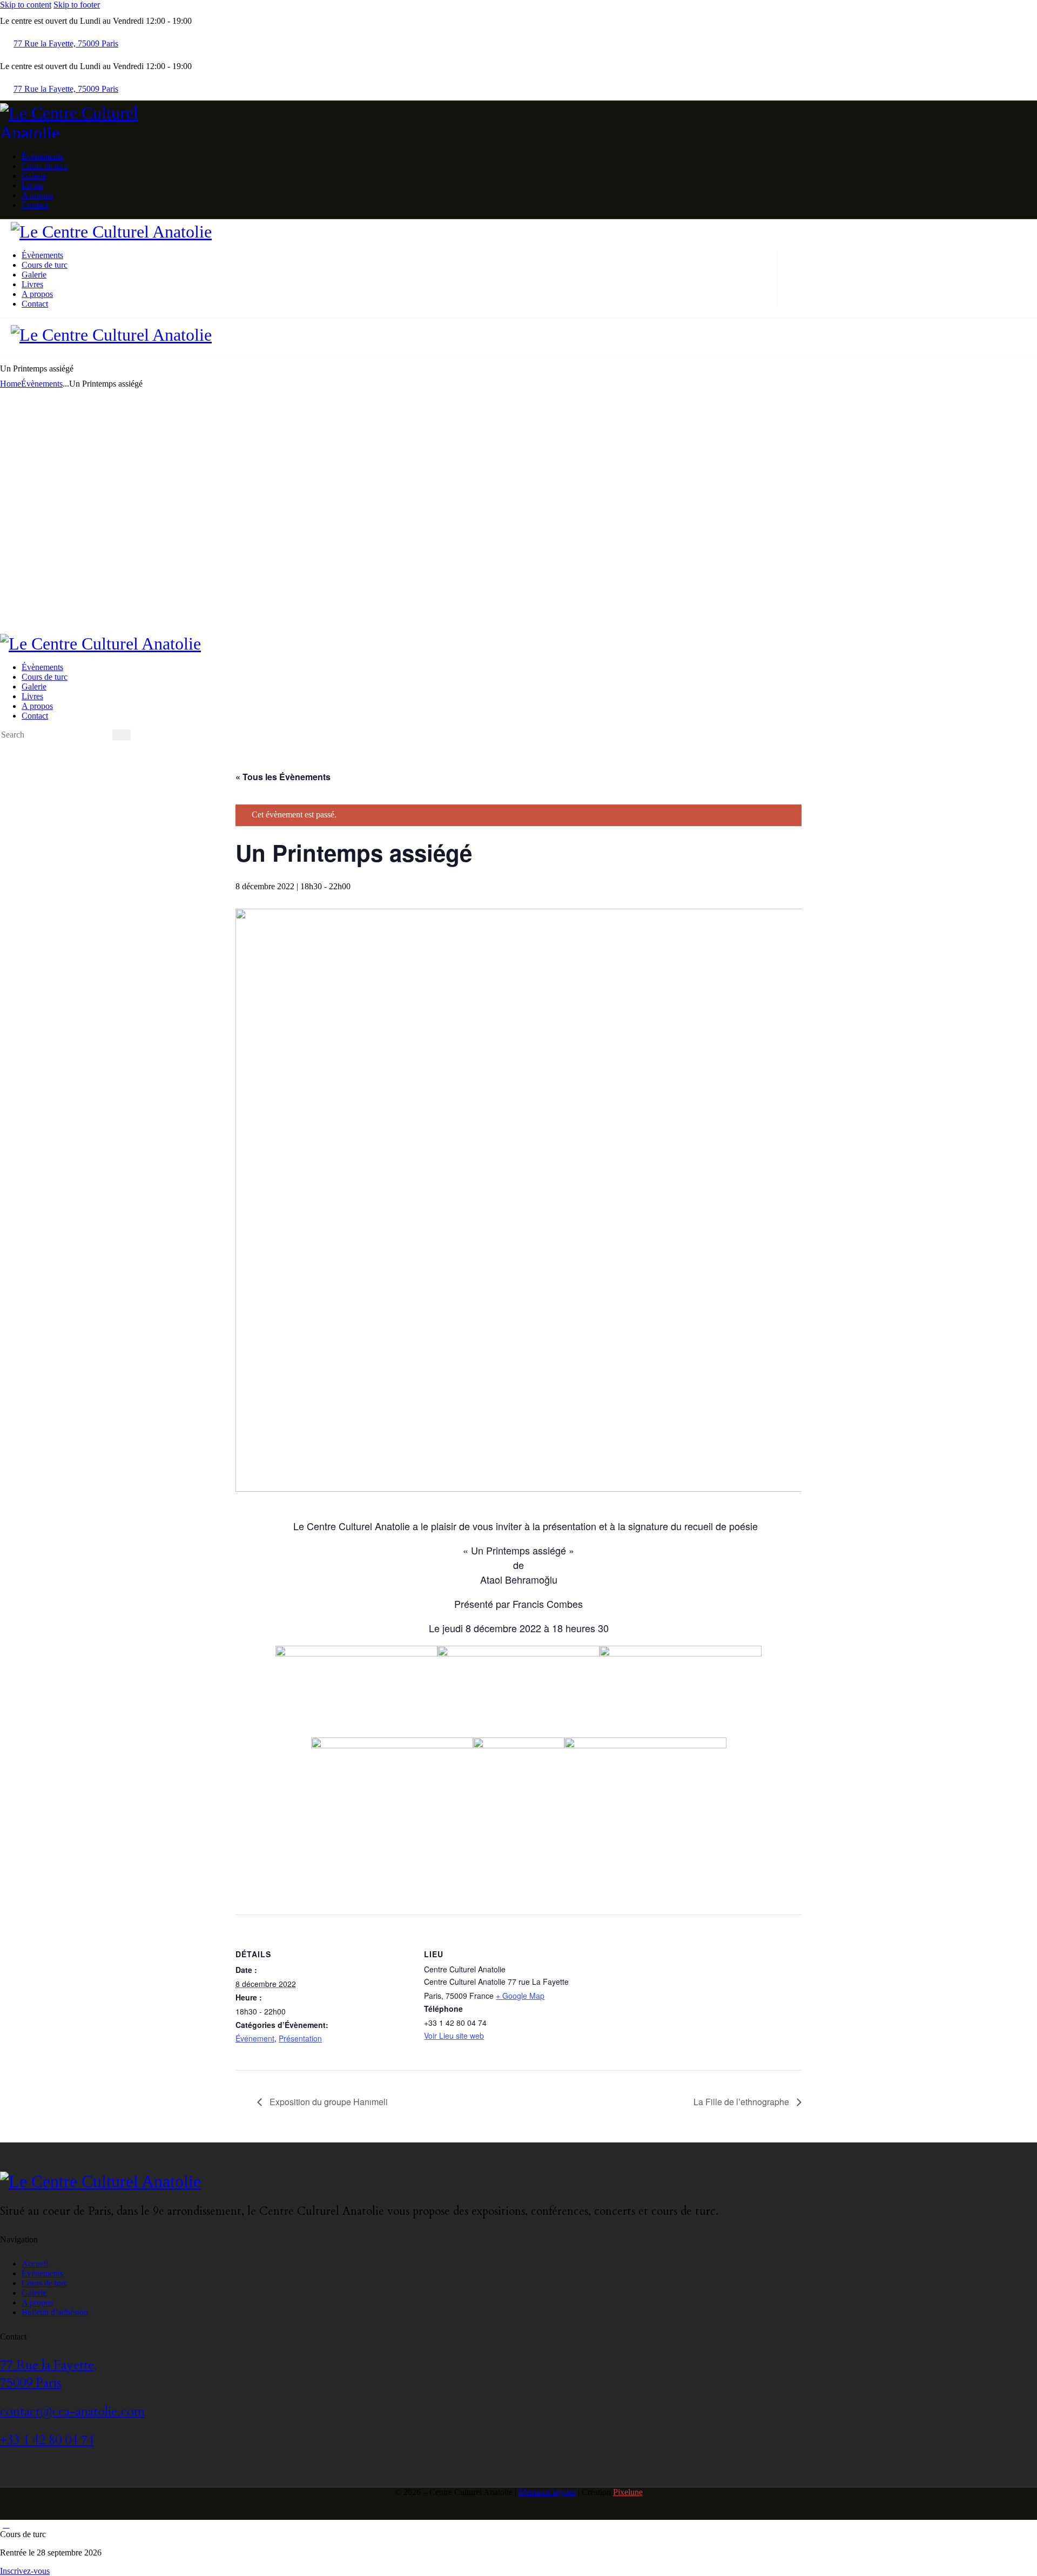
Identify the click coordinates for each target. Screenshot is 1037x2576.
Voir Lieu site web (454, 2036)
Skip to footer (77, 5)
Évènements (42, 384)
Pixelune (628, 2492)
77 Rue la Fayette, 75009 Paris (48, 2374)
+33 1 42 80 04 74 (47, 2440)
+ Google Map (520, 1996)
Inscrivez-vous (25, 2571)
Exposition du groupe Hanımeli (328, 2102)
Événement (255, 2038)
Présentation (300, 2038)
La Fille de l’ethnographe (742, 2102)
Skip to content (26, 5)
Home (11, 384)
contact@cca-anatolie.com (72, 2412)
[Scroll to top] (6, 2524)
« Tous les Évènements (283, 777)
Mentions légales (547, 2492)
